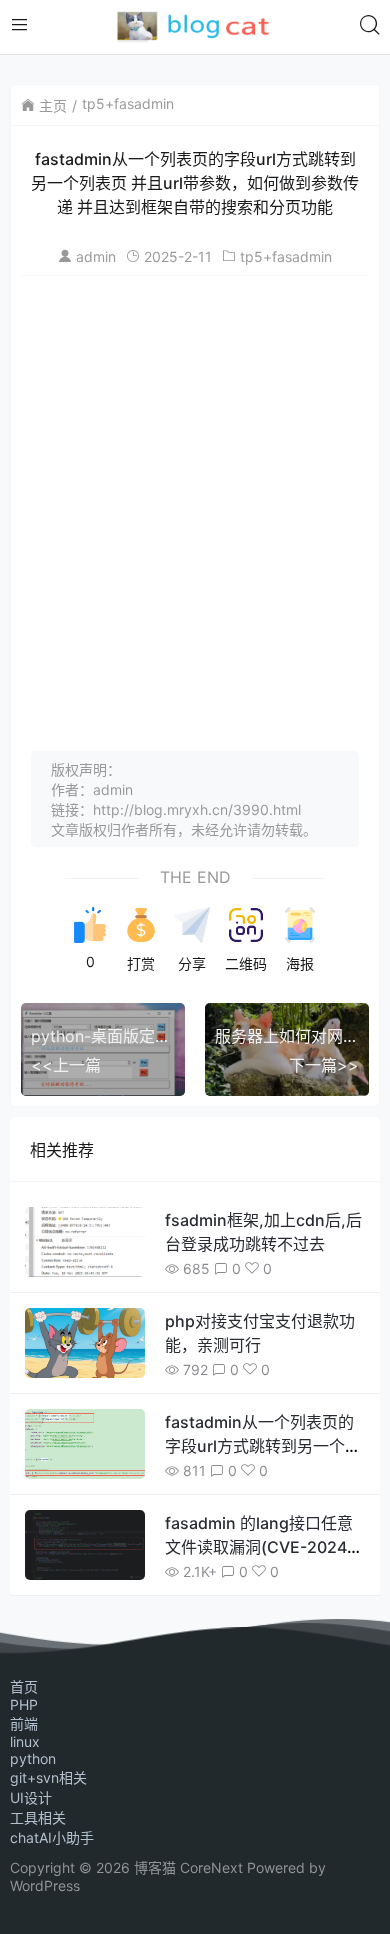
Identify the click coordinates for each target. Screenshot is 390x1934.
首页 (24, 1686)
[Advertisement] (195, 506)
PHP (24, 1704)
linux (25, 1741)
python (33, 1758)
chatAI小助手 (52, 1837)
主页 (53, 105)
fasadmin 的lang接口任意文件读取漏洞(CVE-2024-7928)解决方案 (259, 1547)
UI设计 (31, 1797)
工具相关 (38, 1817)
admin (96, 256)
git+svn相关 (48, 1777)
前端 (24, 1723)
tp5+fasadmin (128, 103)
